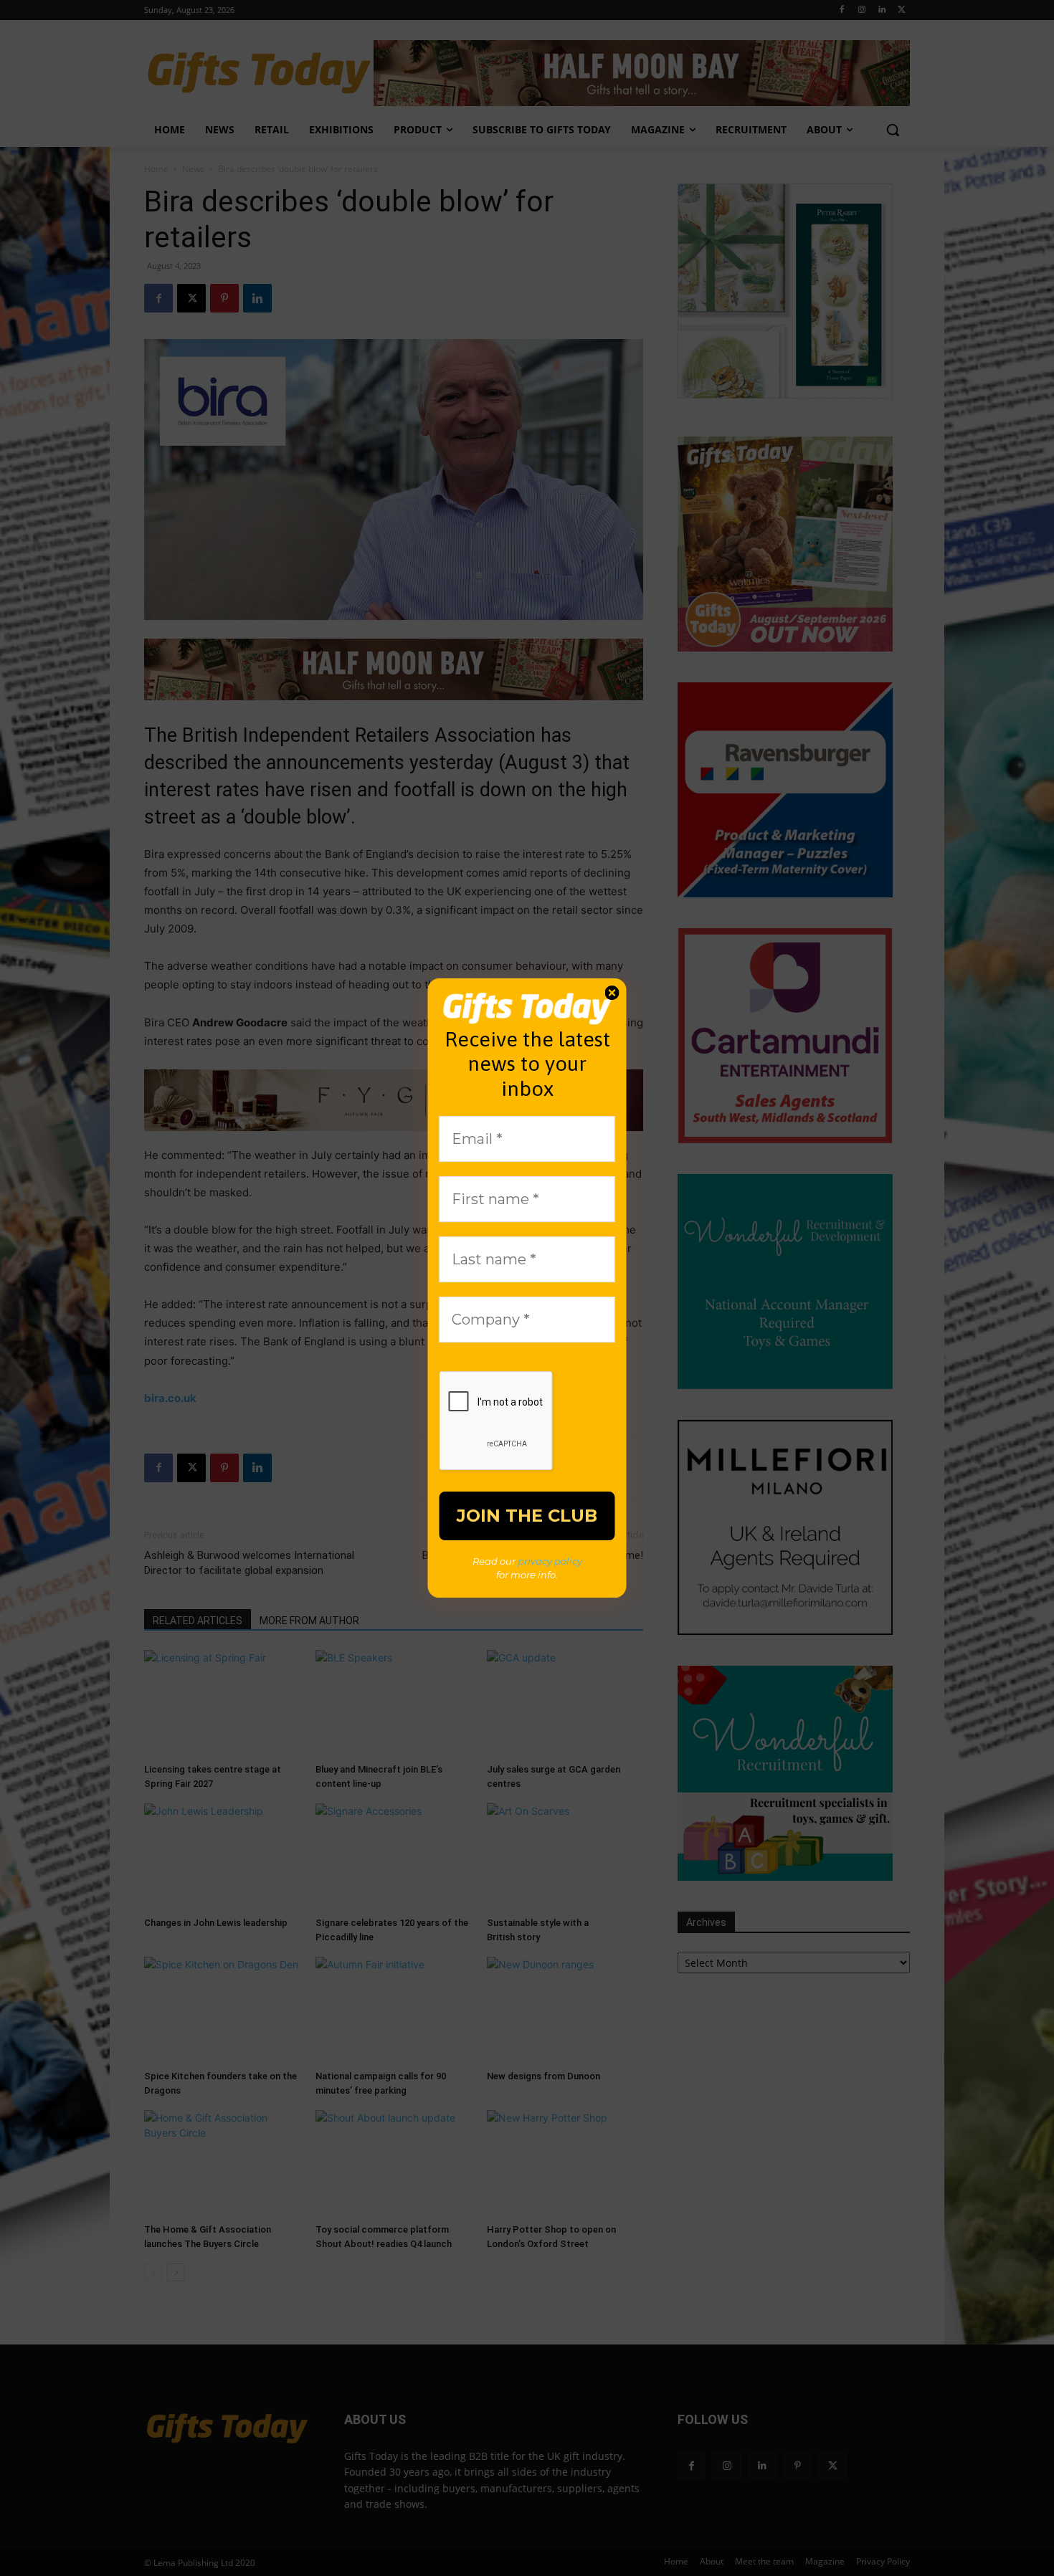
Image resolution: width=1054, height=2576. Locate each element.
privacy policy (550, 1561)
